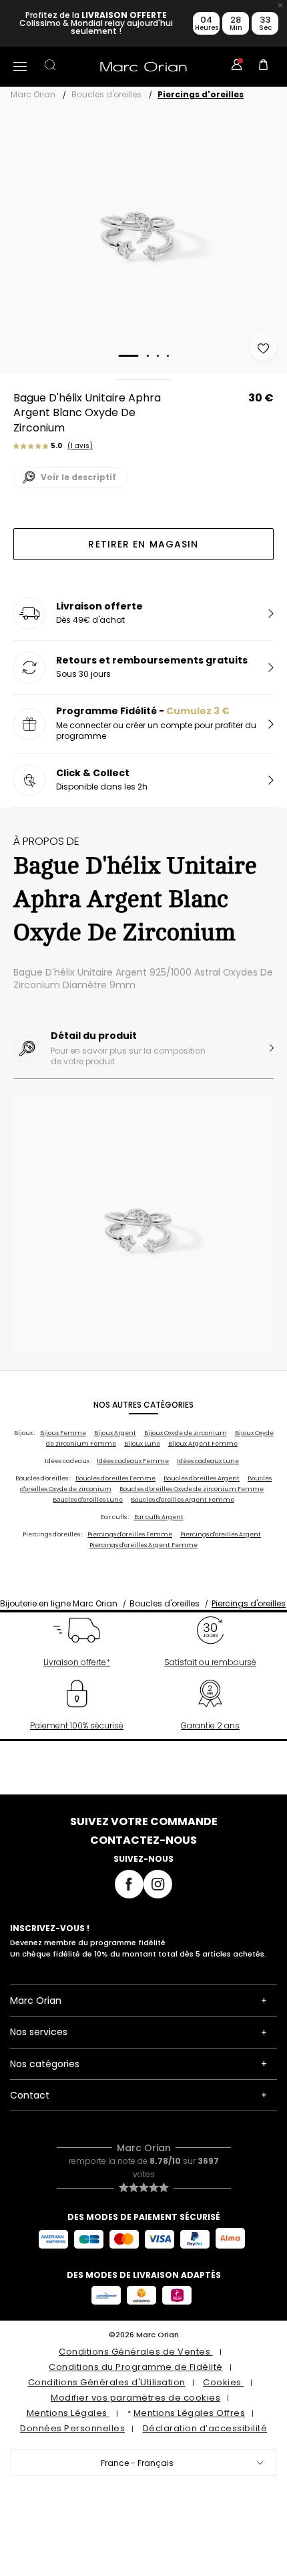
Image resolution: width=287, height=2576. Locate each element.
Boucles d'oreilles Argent (202, 1478)
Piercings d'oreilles (201, 94)
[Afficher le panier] (264, 67)
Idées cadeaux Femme (133, 1461)
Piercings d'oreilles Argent (221, 1534)
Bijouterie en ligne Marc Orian (59, 1603)
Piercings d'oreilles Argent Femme (143, 1545)
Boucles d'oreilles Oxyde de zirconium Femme (192, 1489)
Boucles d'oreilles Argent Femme (183, 1500)
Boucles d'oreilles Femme (115, 1478)
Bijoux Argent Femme (203, 1444)
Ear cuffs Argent (159, 1517)
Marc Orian (33, 94)
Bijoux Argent (115, 1433)
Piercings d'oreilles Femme (130, 1534)
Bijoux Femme (63, 1433)
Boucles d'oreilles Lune (88, 1500)
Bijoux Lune (142, 1444)
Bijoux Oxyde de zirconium (186, 1433)
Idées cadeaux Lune (208, 1461)
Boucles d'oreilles (106, 94)
